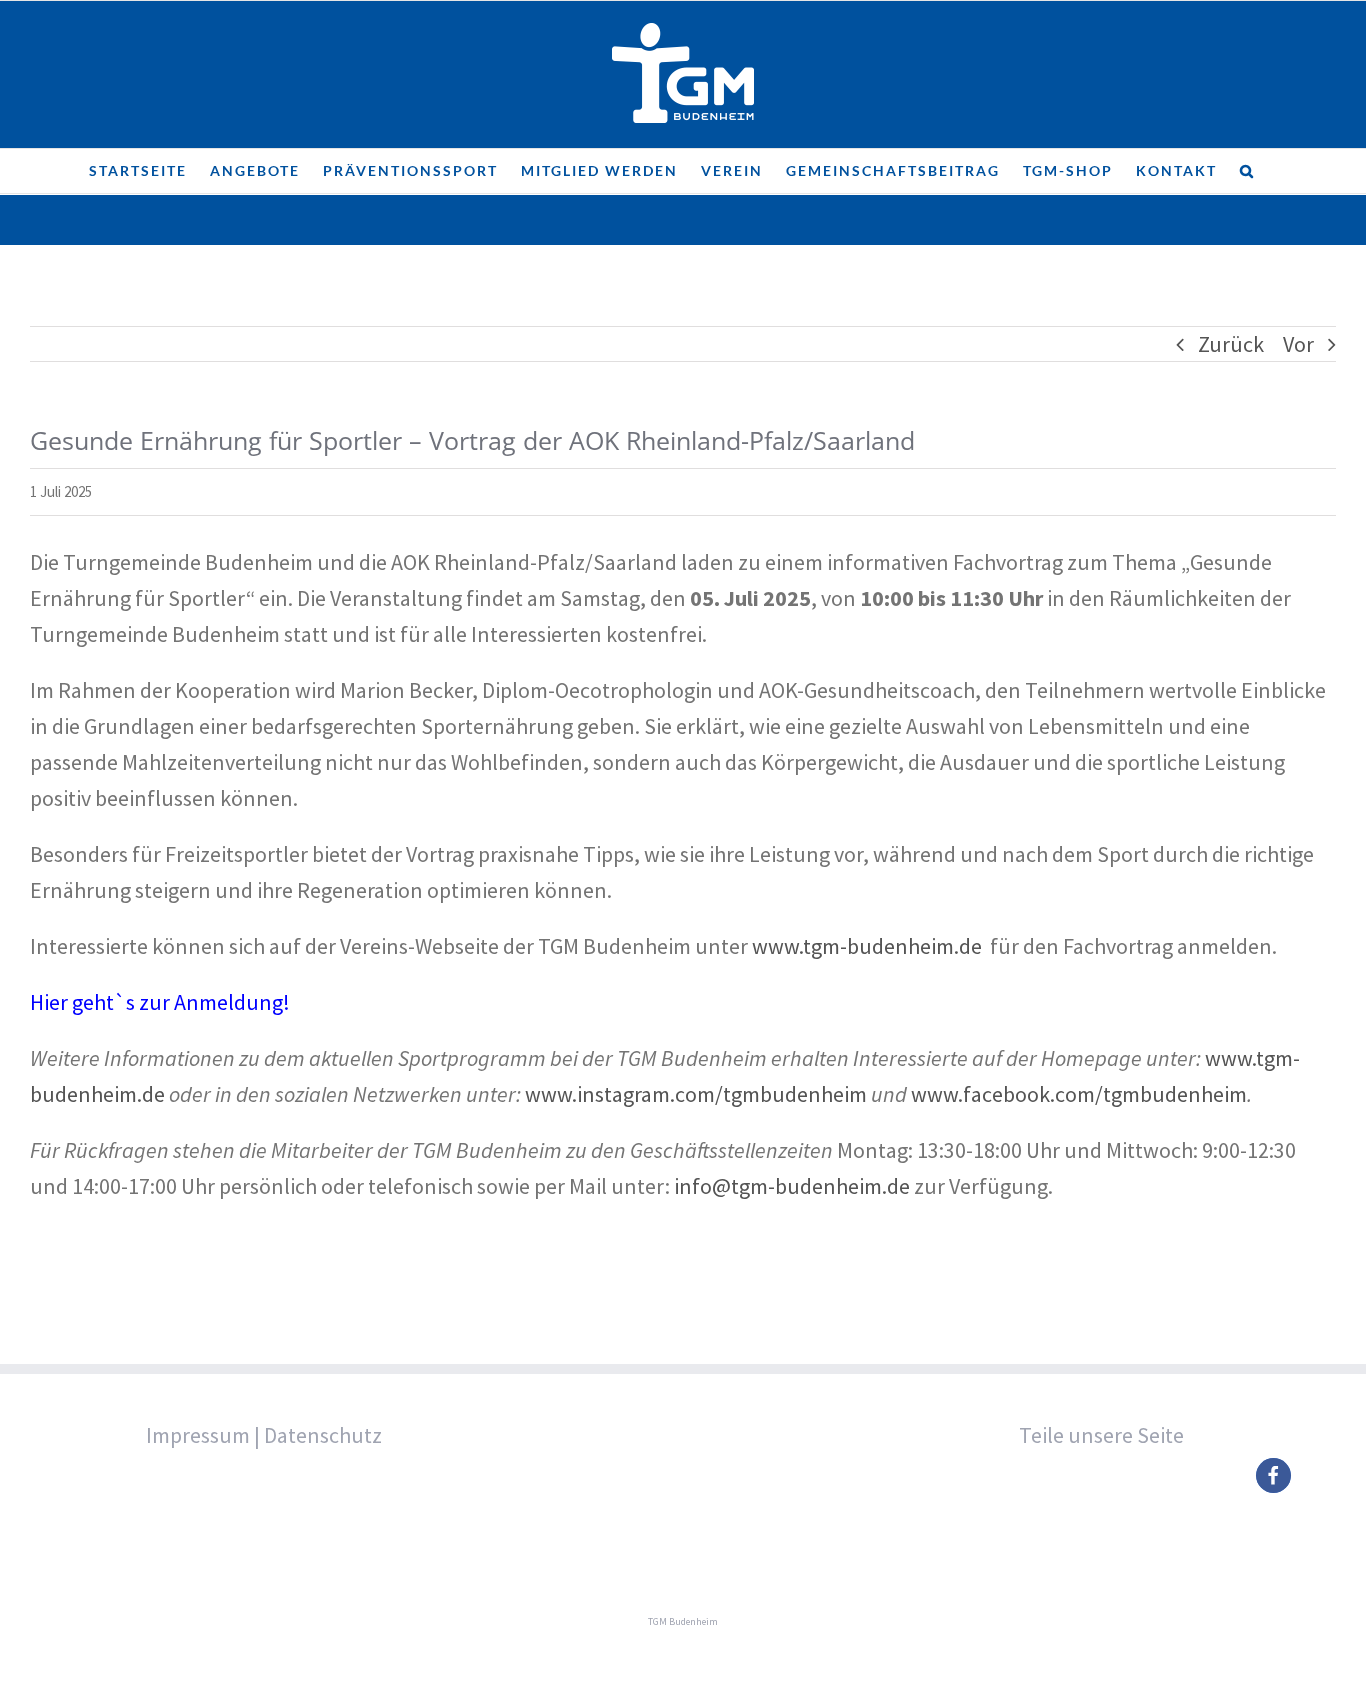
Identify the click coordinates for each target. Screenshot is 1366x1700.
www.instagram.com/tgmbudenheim (696, 1094)
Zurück (1231, 344)
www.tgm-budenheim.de (867, 946)
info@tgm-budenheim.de (792, 1186)
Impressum (198, 1435)
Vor (1298, 344)
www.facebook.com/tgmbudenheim (1079, 1094)
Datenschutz (323, 1435)
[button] (1247, 171)
